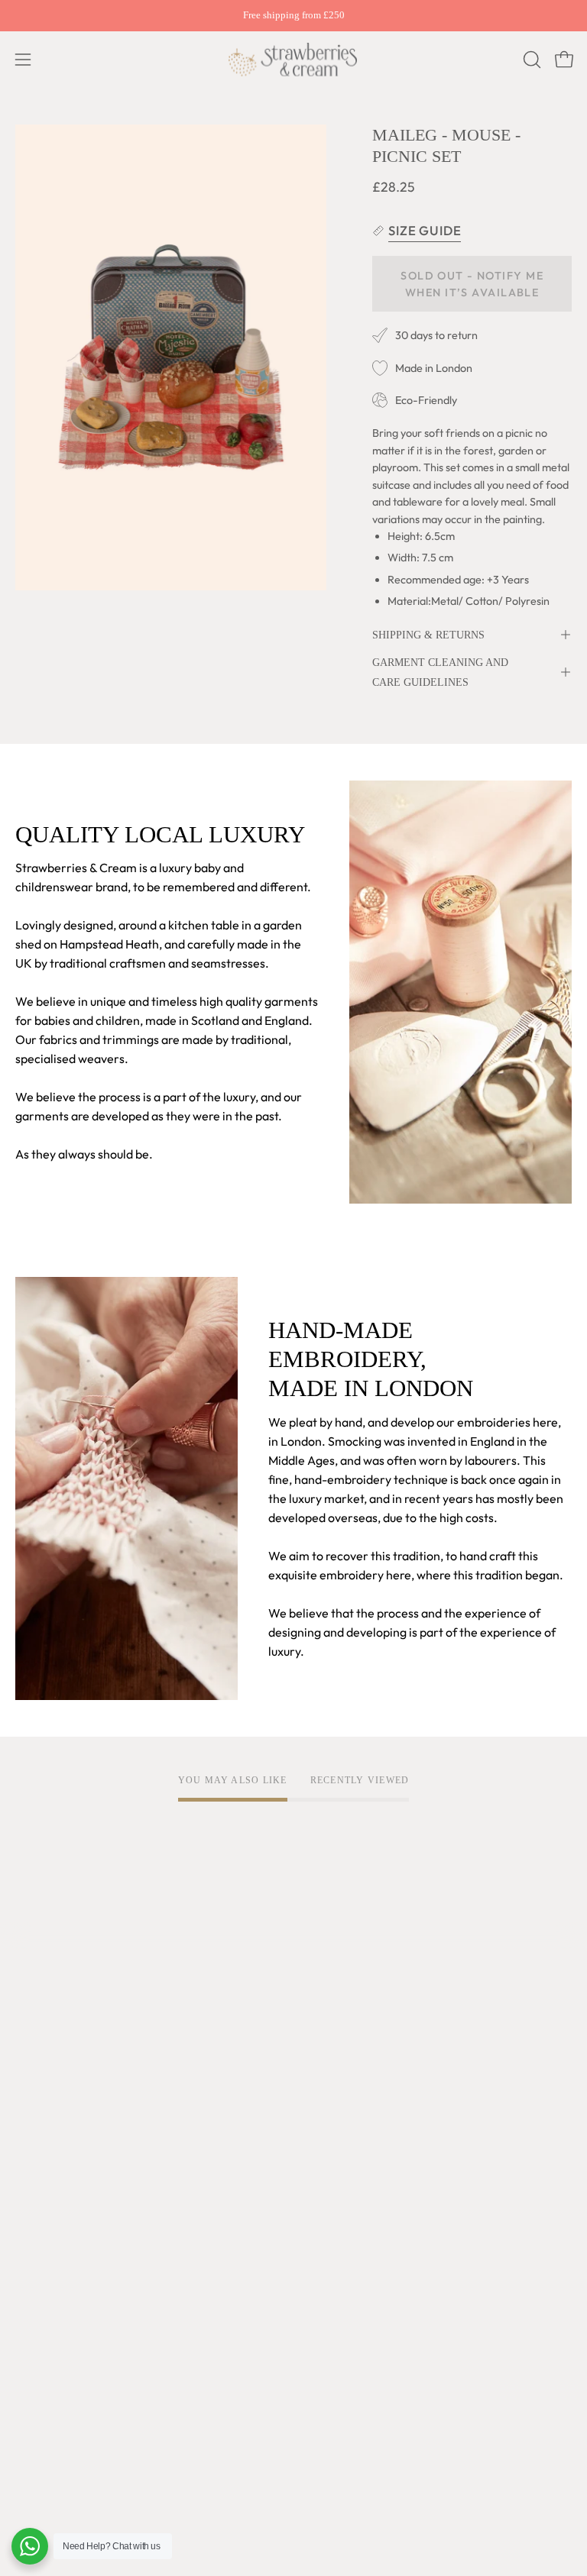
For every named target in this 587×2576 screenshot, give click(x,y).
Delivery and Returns (73, 2303)
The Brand (44, 1975)
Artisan (36, 2025)
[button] (530, 60)
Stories (35, 2202)
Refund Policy (346, 2051)
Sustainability (52, 2126)
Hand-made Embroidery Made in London (126, 2051)
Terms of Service (355, 1975)
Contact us (44, 2354)
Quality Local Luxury (71, 2000)
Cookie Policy (345, 2025)
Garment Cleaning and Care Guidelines (440, 672)
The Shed (41, 2101)
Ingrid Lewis (48, 2076)
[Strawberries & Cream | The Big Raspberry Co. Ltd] (293, 60)
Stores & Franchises (68, 2151)
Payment (40, 2329)
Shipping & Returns (428, 635)
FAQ (27, 2278)
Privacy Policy (347, 2000)
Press (30, 2177)
